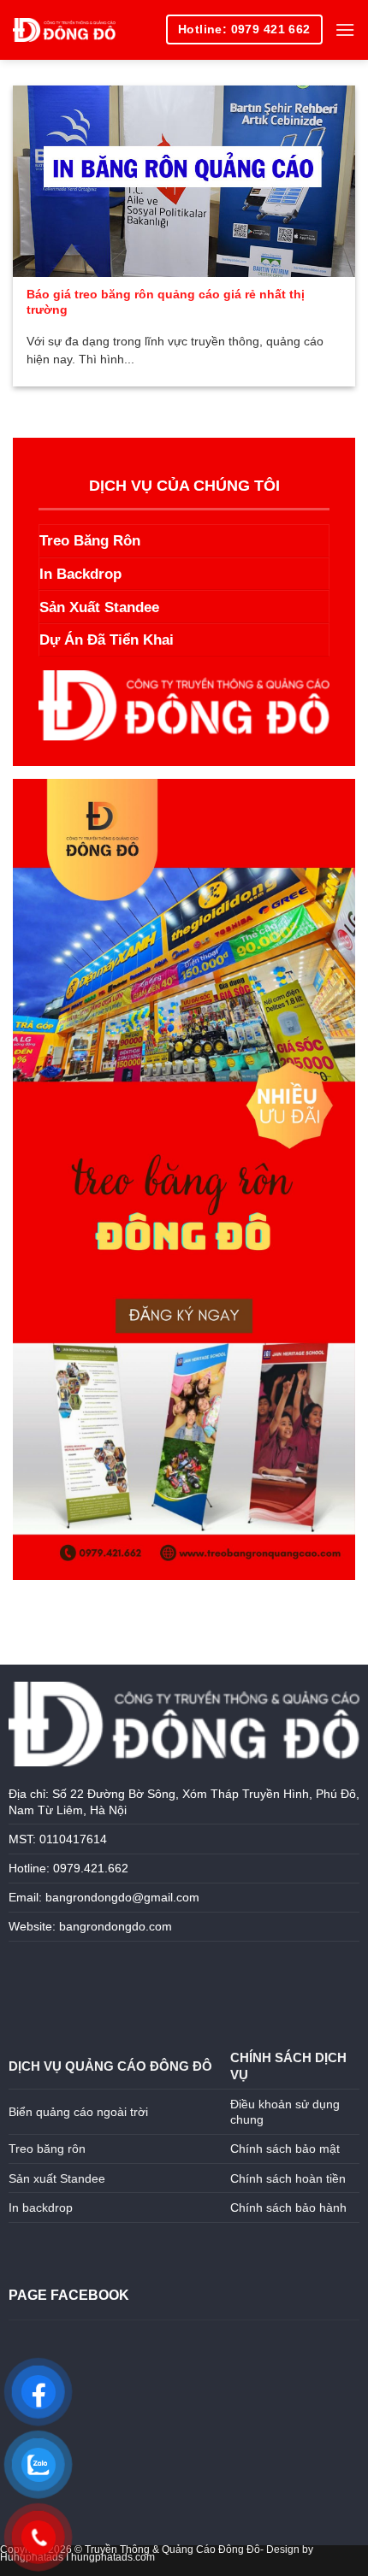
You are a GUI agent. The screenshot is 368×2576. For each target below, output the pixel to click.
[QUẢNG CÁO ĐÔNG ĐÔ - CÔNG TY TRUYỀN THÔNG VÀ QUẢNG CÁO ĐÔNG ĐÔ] (64, 30)
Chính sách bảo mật (285, 2149)
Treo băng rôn (47, 2149)
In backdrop (42, 2208)
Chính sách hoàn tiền (288, 2178)
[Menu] (345, 29)
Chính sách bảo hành (288, 2208)
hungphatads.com (113, 2557)
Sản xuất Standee (57, 2178)
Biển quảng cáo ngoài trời (78, 2112)
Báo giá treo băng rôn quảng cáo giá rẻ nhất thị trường (166, 302)
